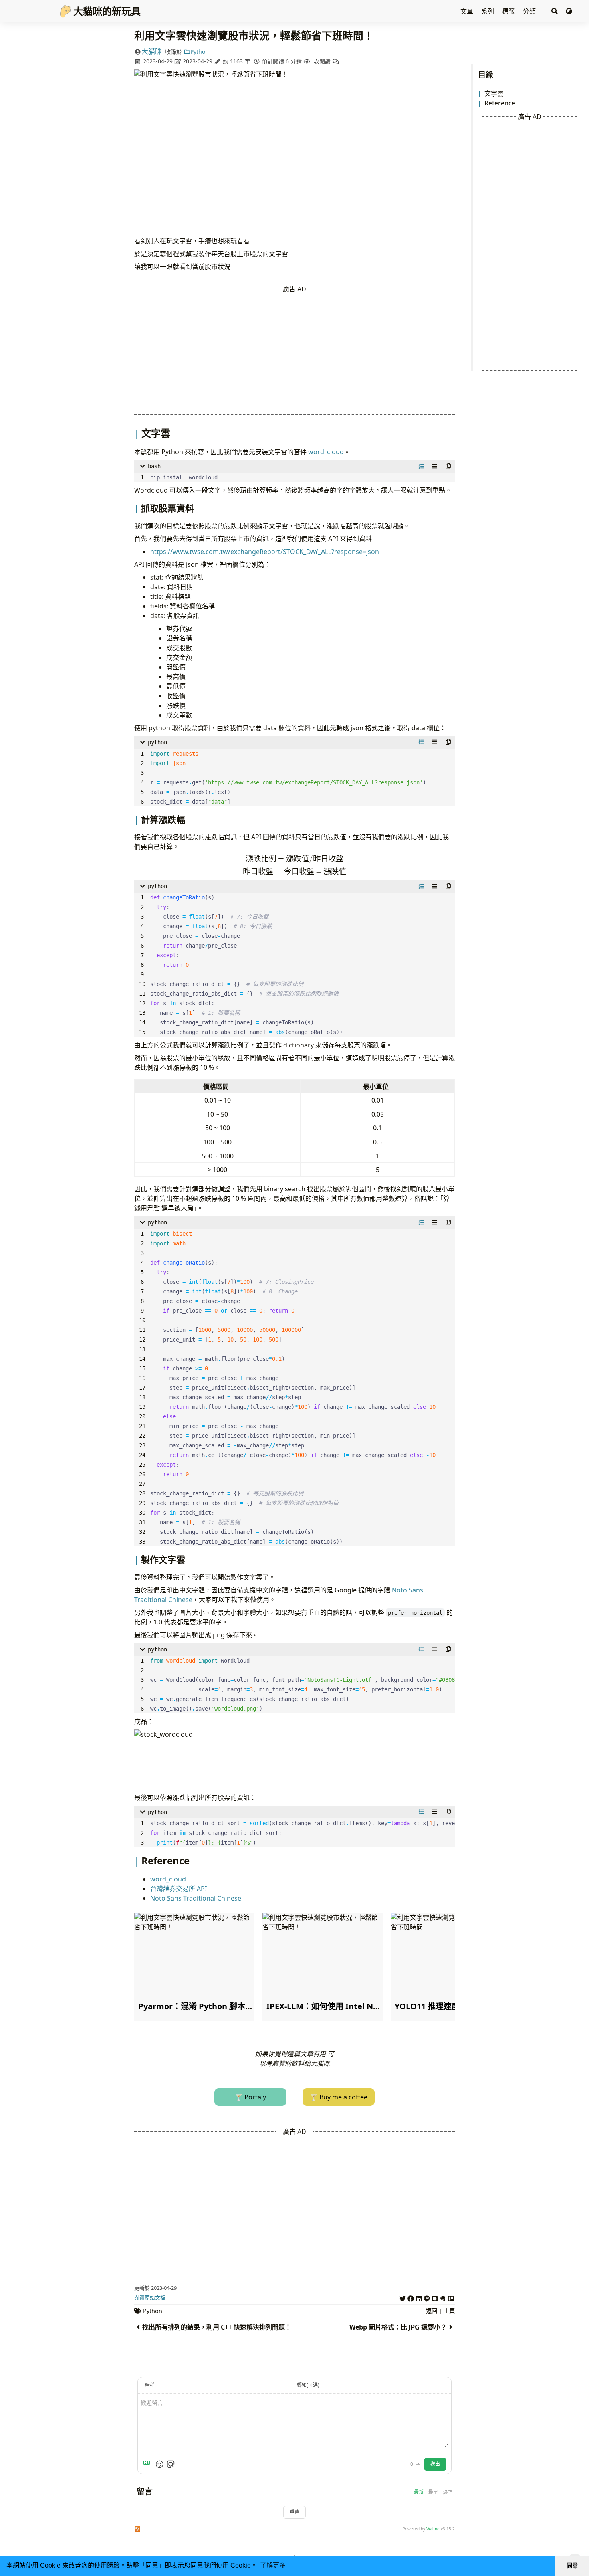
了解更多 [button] (273, 2565)
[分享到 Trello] (451, 2297)
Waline (433, 2529)
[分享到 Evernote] (443, 2297)
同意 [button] (572, 2566)
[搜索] (555, 11)
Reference (500, 103)
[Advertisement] (530, 246)
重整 (294, 2512)
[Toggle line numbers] (422, 466)
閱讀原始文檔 (150, 2297)
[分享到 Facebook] (411, 2297)
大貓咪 (152, 51)
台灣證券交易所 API (179, 1889)
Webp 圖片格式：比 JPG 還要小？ (398, 2327)
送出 (435, 2464)
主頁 (449, 2311)
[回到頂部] (575, 2542)
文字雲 (494, 93)
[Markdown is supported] (148, 2464)
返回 (432, 2311)
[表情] (159, 2464)
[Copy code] (448, 466)
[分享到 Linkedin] (419, 2297)
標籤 (509, 11)
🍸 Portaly (250, 2097)
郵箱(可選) (308, 2385)
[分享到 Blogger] (435, 2297)
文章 (468, 11)
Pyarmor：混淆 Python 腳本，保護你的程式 (220, 2006)
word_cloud (326, 452)
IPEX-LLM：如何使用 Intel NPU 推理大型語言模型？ (362, 2006)
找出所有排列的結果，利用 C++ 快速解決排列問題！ (217, 2327)
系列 (488, 11)
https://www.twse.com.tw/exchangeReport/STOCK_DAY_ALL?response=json (265, 552)
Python (200, 52)
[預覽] (171, 2464)
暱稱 (150, 2385)
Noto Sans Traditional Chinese (196, 1898)
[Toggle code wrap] (435, 466)
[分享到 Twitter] (403, 2297)
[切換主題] (569, 11)
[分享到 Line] (427, 2297)
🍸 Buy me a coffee (339, 2097)
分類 (530, 11)
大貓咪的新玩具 (107, 11)
